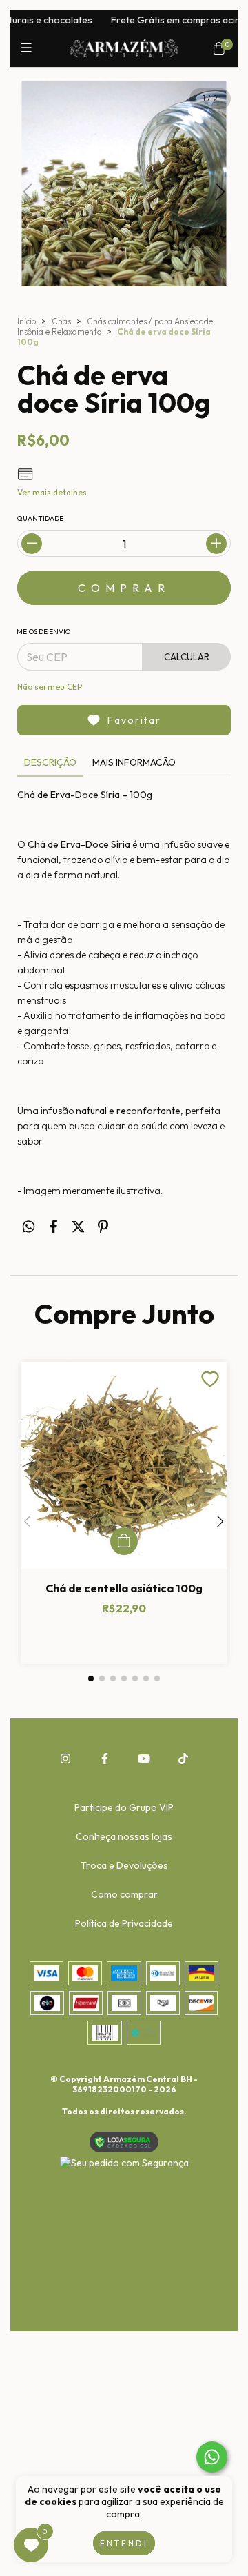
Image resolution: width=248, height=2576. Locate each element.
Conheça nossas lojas (124, 1836)
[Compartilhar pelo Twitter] (78, 1226)
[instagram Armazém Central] (65, 1758)
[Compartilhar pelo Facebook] (53, 1226)
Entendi (124, 2543)
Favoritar (134, 720)
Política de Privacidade (124, 1923)
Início (27, 321)
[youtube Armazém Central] (144, 1758)
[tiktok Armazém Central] (183, 1758)
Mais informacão (134, 762)
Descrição (50, 762)
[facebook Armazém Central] (105, 1758)
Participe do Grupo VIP (124, 1807)
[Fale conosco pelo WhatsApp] (212, 2457)
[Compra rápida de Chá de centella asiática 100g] (124, 1541)
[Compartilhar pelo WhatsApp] (29, 1226)
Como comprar (124, 1894)
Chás (61, 321)
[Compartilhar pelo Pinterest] (103, 1226)
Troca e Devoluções (124, 1865)
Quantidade (40, 518)
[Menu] (29, 48)
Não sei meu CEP (50, 687)
